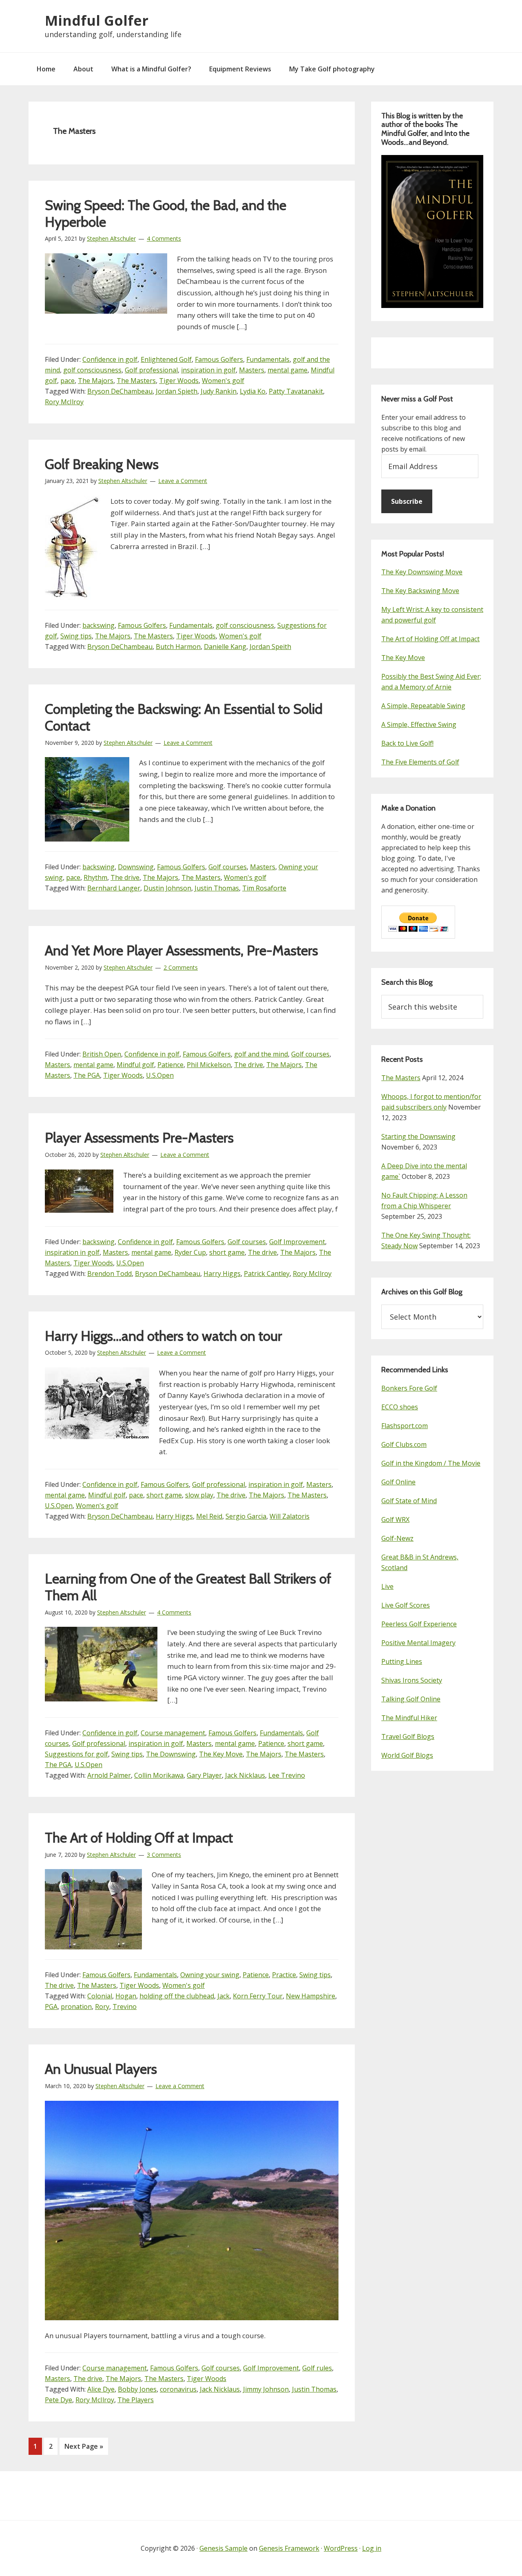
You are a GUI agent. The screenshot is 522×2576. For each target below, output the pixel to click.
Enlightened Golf (166, 359)
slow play (199, 1495)
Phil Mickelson (209, 1065)
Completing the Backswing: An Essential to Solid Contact (184, 717)
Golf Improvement (297, 1242)
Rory (102, 2007)
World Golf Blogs (407, 1755)
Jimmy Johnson (266, 2389)
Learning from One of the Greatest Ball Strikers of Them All (188, 1587)
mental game (288, 370)
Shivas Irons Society (412, 1680)
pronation (76, 2007)
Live (387, 1586)
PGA (51, 2007)
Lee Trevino (287, 1775)
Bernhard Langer (114, 888)
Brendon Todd (109, 1274)
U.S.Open (160, 1075)
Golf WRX (395, 1519)
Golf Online (398, 1482)
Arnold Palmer (109, 1775)
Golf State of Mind (409, 1501)
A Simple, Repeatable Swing (423, 706)
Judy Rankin (219, 391)
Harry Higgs (222, 1274)
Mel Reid (209, 1516)
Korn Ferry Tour (258, 1996)
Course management (173, 1733)
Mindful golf (135, 1065)
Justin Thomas (217, 888)
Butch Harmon (178, 647)
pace (67, 381)
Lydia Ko (253, 391)
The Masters (136, 381)
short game (227, 1252)
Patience (170, 1065)
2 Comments (181, 967)
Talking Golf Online (411, 1699)
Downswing (136, 867)
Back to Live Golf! (407, 743)
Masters (252, 370)
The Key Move (221, 1754)
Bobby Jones (137, 2389)
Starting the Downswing (418, 1136)
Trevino (125, 2007)
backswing (98, 625)
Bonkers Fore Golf (409, 1388)
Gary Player (204, 1775)
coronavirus (178, 2389)
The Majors (96, 381)
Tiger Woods (179, 381)
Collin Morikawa (159, 1775)
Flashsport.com (405, 1426)
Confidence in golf (110, 359)
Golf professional (151, 370)
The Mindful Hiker (409, 1718)
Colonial (100, 1996)
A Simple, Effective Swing (419, 724)
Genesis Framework (289, 2548)
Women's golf (223, 381)
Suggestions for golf (76, 1754)
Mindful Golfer (97, 20)
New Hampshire (311, 1996)
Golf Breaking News (102, 464)
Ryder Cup (190, 1252)
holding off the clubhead (177, 1996)
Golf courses (228, 867)
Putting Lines (402, 1661)
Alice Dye (101, 2389)
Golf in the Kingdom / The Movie (431, 1463)
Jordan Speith (270, 647)
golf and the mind (261, 1054)
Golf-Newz (397, 1538)
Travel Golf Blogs (408, 1737)
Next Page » (84, 2448)
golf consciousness (92, 370)
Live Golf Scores (406, 1605)
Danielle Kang (225, 647)
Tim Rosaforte (264, 888)
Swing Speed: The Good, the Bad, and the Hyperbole (166, 214)
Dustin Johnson (167, 888)
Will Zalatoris (290, 1516)
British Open (102, 1054)
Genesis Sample (223, 2548)
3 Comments (164, 1855)
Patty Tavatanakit (296, 391)
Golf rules (317, 2368)
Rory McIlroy (64, 402)
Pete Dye (59, 2400)
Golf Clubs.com (404, 1444)
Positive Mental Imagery (418, 1643)
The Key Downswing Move (422, 572)
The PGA (87, 1075)
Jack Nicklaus (245, 1775)
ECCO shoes (400, 1407)
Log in (372, 2548)
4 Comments (164, 238)
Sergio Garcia (246, 1516)
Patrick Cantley (267, 1274)
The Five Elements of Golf (420, 762)
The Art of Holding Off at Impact (139, 1838)
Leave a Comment (183, 481)
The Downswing (171, 1754)
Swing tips (76, 636)
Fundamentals (268, 359)
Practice (284, 1975)
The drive (125, 877)
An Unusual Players (101, 2069)
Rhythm (95, 877)
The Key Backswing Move (420, 591)
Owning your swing (210, 1975)
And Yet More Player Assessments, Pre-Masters (181, 950)
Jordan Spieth (177, 391)
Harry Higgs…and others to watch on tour (164, 1336)
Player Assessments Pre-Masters (139, 1138)
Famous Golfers (219, 359)
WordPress (341, 2548)
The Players (136, 2400)
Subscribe (407, 501)
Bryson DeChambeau (120, 391)
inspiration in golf (208, 370)
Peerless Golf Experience (419, 1624)
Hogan (126, 1996)
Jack (223, 1996)
